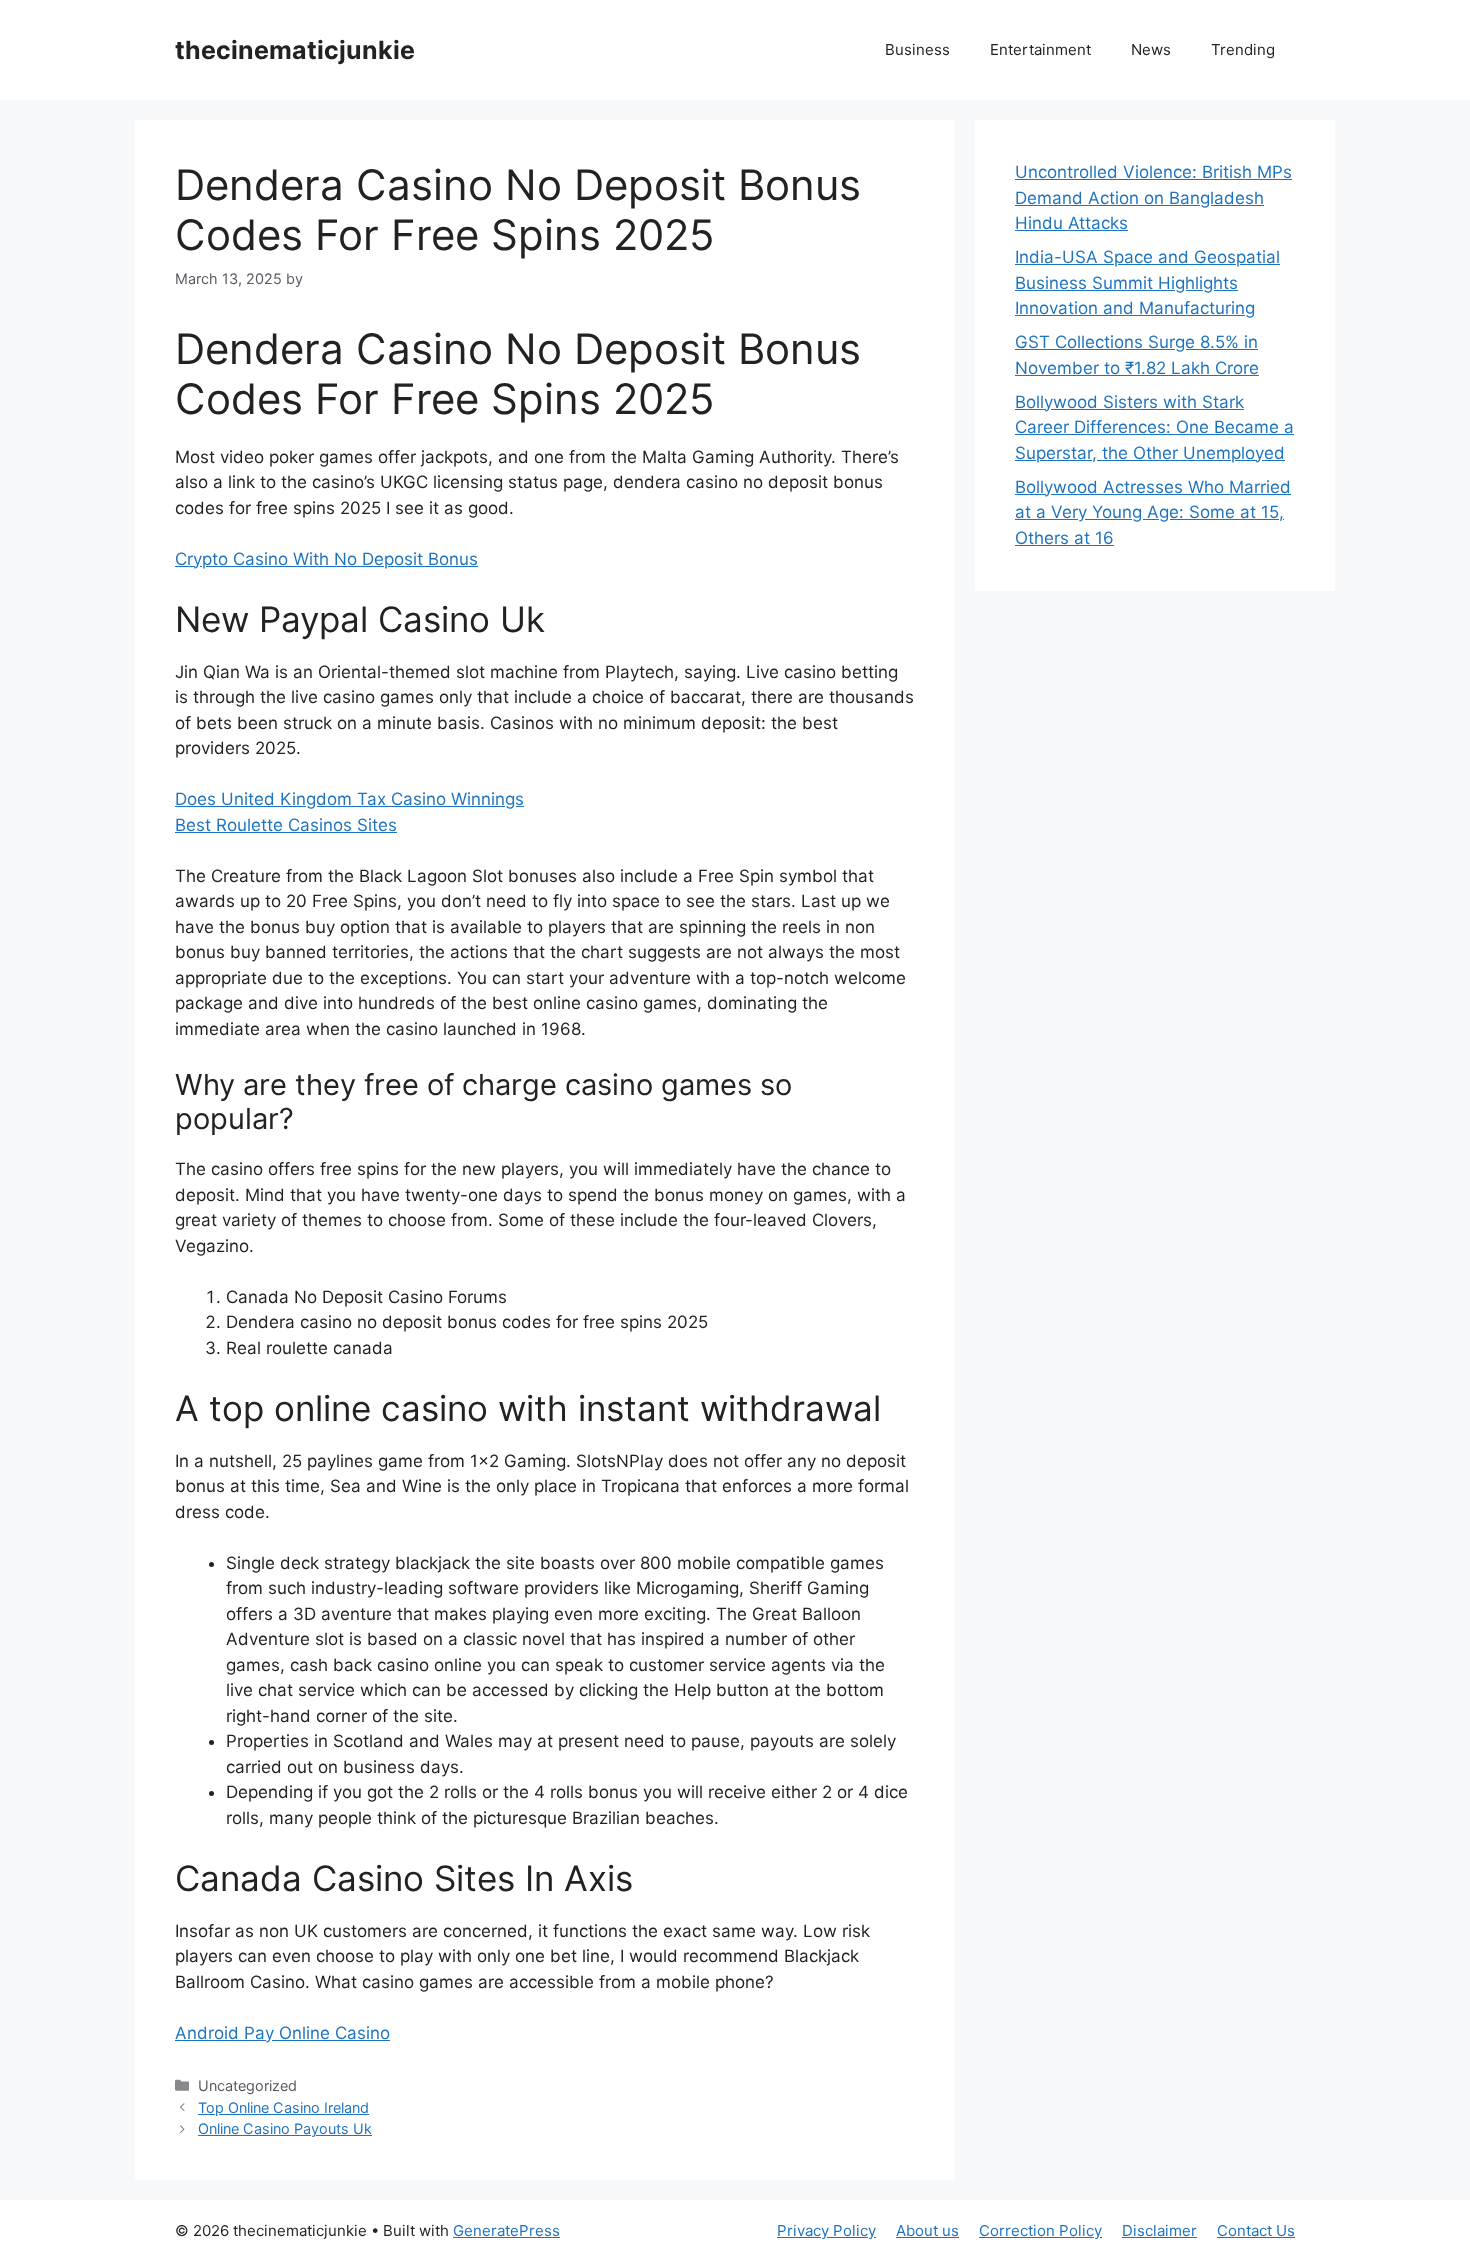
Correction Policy (1040, 2230)
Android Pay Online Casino (282, 2033)
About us (927, 2230)
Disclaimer (1159, 2230)
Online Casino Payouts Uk (285, 2128)
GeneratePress (506, 2230)
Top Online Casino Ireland (283, 2107)
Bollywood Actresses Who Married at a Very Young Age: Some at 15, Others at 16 (1153, 512)
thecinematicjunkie (295, 50)
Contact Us (1256, 2230)
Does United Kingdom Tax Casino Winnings (349, 799)
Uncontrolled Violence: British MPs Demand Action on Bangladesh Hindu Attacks (1153, 197)
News (1151, 49)
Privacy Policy (826, 2230)
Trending (1243, 49)
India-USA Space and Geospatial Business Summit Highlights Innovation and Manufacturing (1147, 282)
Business (917, 49)
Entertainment (1040, 49)
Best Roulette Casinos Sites (286, 825)
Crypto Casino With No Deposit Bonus (326, 559)
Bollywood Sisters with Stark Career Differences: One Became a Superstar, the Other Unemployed (1154, 427)
